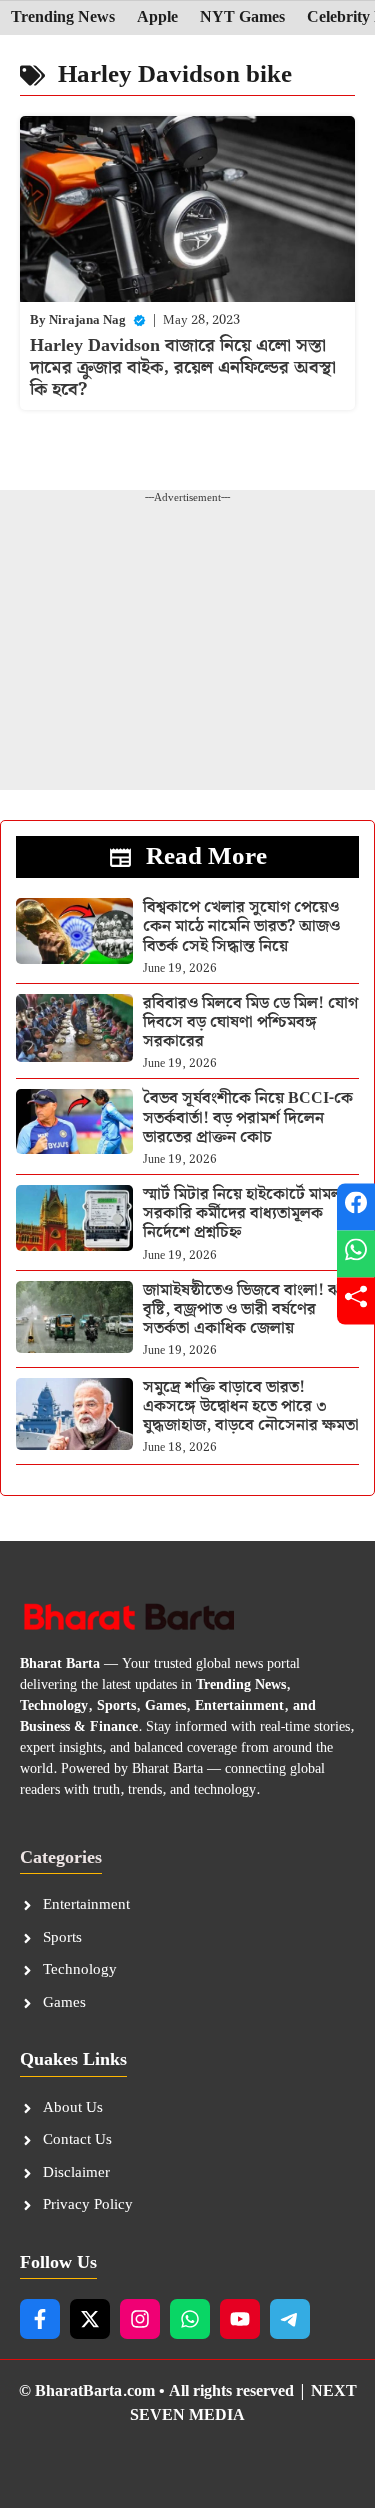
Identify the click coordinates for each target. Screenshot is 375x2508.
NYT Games (242, 18)
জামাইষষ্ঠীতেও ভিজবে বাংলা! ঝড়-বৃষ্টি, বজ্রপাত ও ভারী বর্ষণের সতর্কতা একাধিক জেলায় (249, 1309)
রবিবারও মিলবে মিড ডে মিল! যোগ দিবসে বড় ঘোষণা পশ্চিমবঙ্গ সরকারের (250, 1022)
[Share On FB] (356, 1207)
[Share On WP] (356, 1254)
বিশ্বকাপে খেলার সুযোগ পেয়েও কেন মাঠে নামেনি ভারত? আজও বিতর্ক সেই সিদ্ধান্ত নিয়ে (241, 926)
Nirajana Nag (87, 320)
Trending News (63, 18)
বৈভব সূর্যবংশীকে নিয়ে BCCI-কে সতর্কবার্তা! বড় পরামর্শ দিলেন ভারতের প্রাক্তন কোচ (248, 1117)
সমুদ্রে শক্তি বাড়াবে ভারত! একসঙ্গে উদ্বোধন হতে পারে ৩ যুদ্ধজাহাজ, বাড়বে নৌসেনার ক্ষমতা (251, 1406)
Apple (157, 18)
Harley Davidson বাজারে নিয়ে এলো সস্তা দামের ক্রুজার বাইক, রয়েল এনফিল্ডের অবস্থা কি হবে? (183, 367)
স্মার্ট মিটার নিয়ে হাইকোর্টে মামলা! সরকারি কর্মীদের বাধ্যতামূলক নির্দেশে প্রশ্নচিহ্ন (247, 1213)
